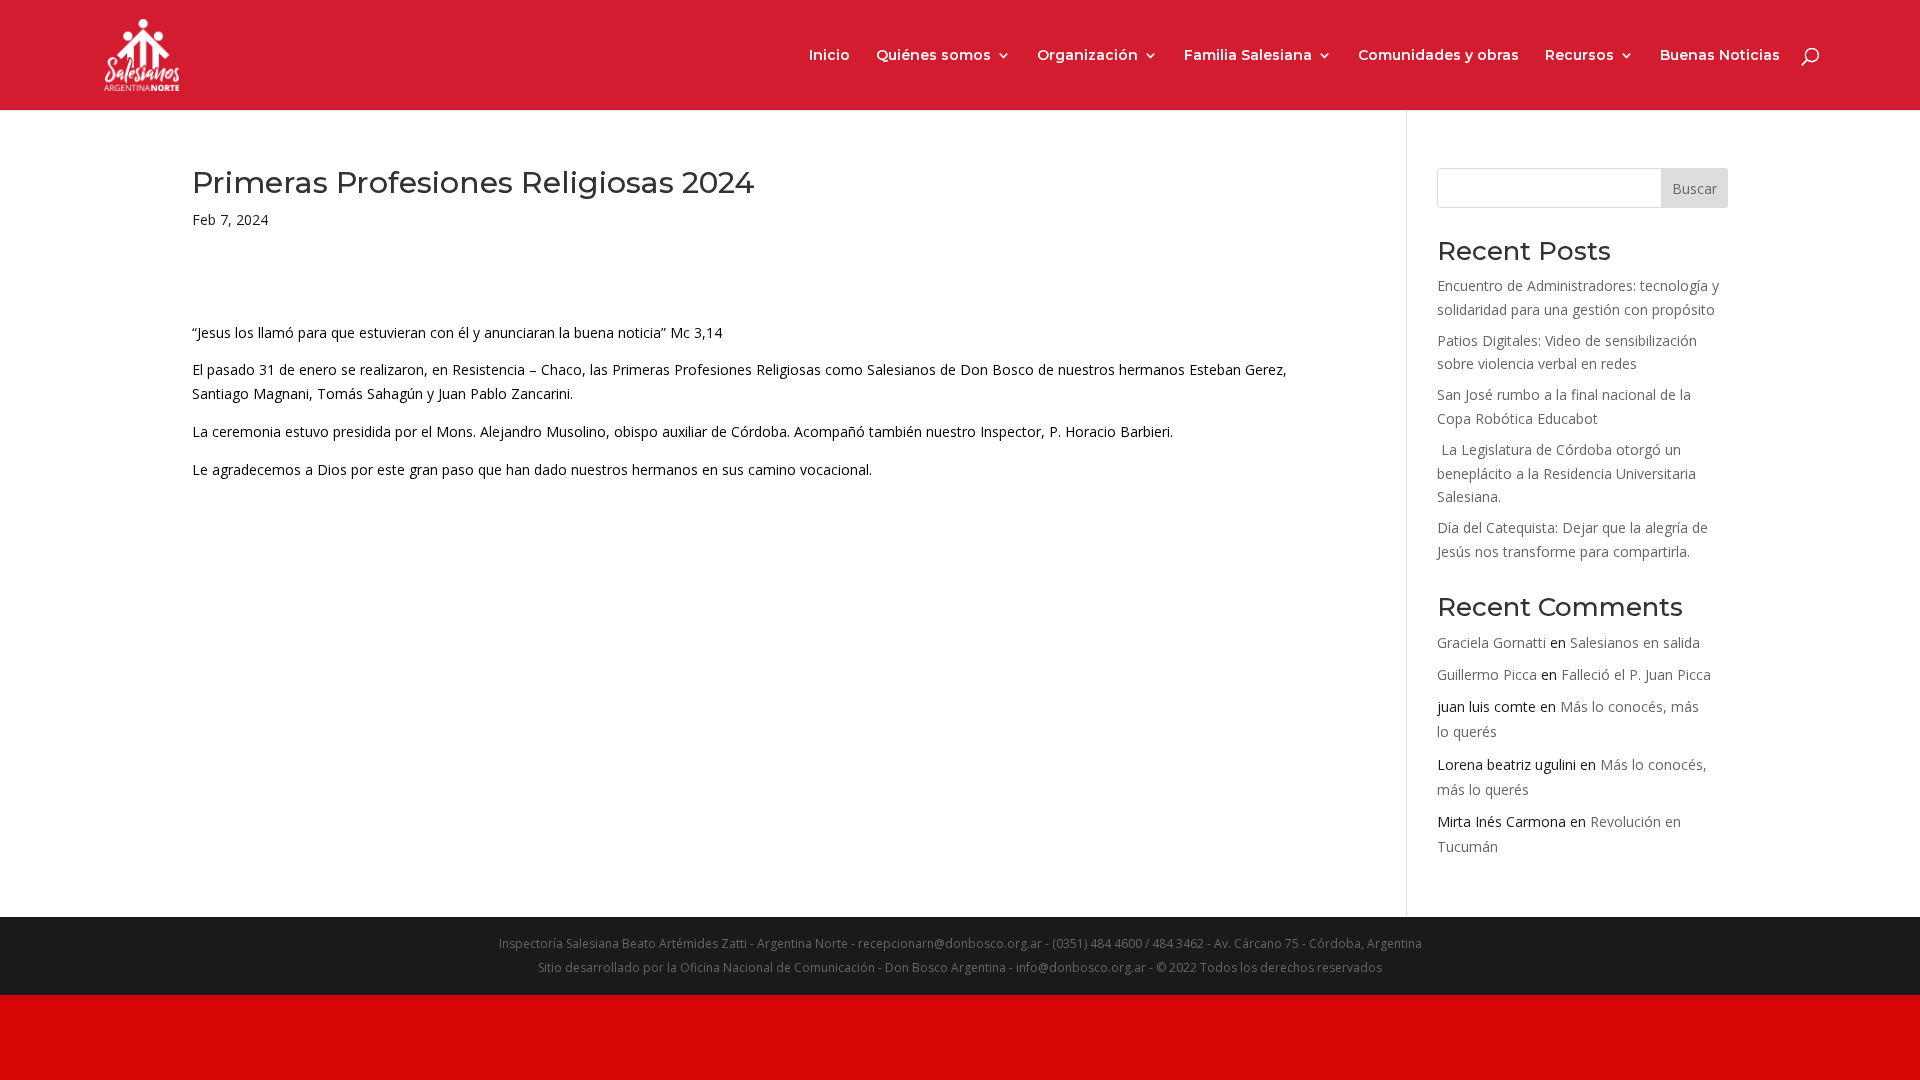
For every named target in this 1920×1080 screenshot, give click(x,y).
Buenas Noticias (1720, 56)
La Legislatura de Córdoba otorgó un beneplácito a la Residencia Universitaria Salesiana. (1566, 473)
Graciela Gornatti (1491, 642)
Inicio (829, 56)
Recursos (1579, 56)
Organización (1087, 56)
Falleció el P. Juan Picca (1636, 674)
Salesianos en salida (1635, 642)
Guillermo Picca (1487, 674)
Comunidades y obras (1438, 56)
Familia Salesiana (1248, 56)
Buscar (1694, 188)
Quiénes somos (933, 56)
